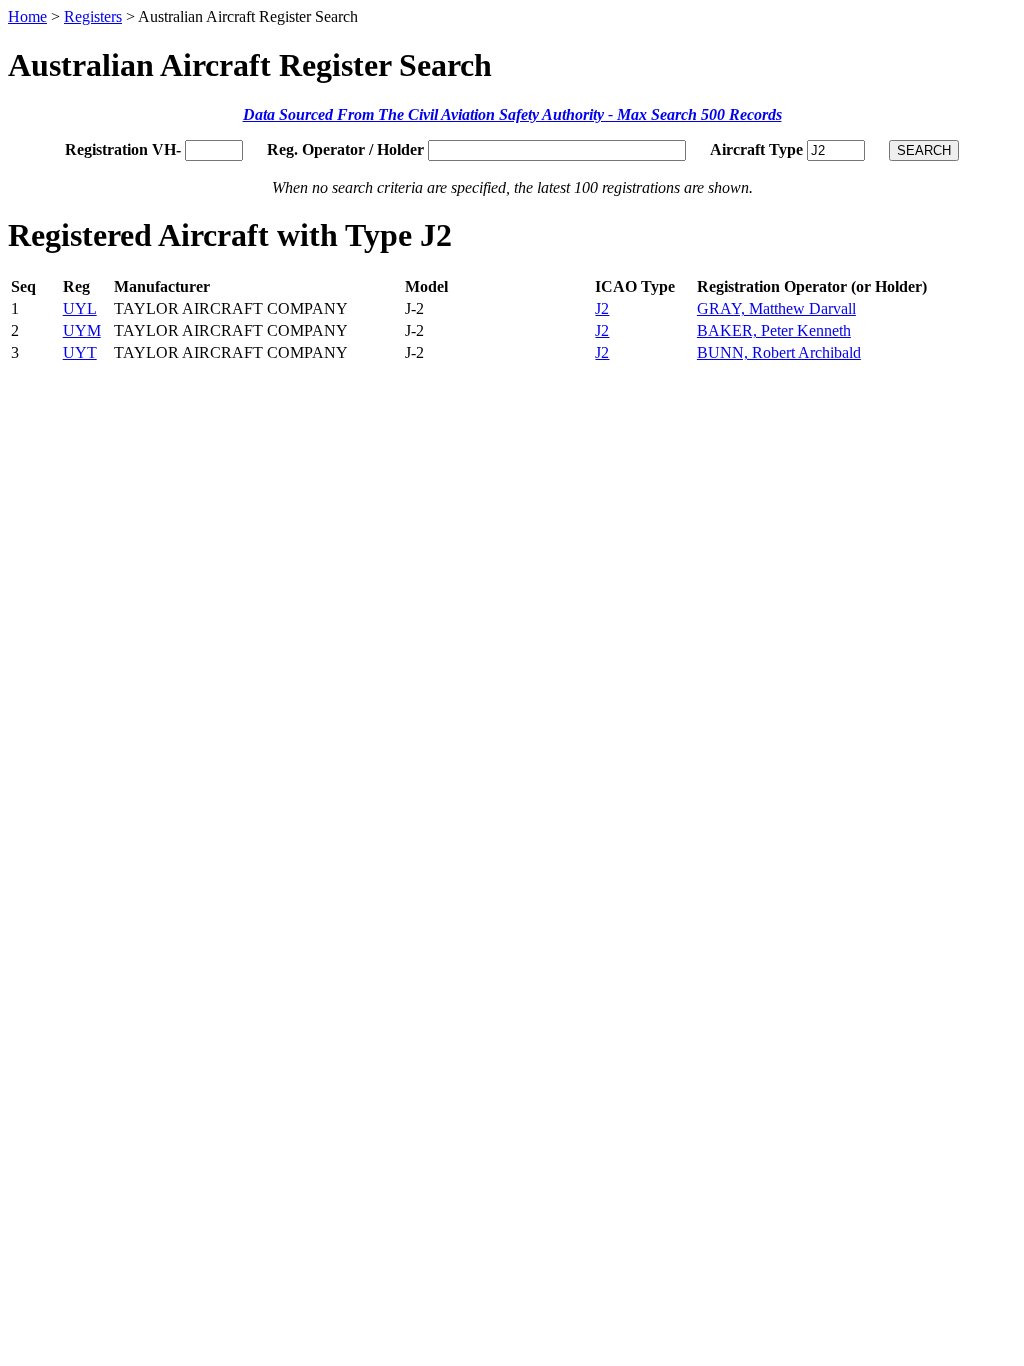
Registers (93, 16)
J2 (602, 308)
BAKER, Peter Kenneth (774, 330)
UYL (80, 308)
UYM (82, 330)
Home (27, 16)
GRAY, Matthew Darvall (776, 308)
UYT (80, 352)
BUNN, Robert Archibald (779, 352)
